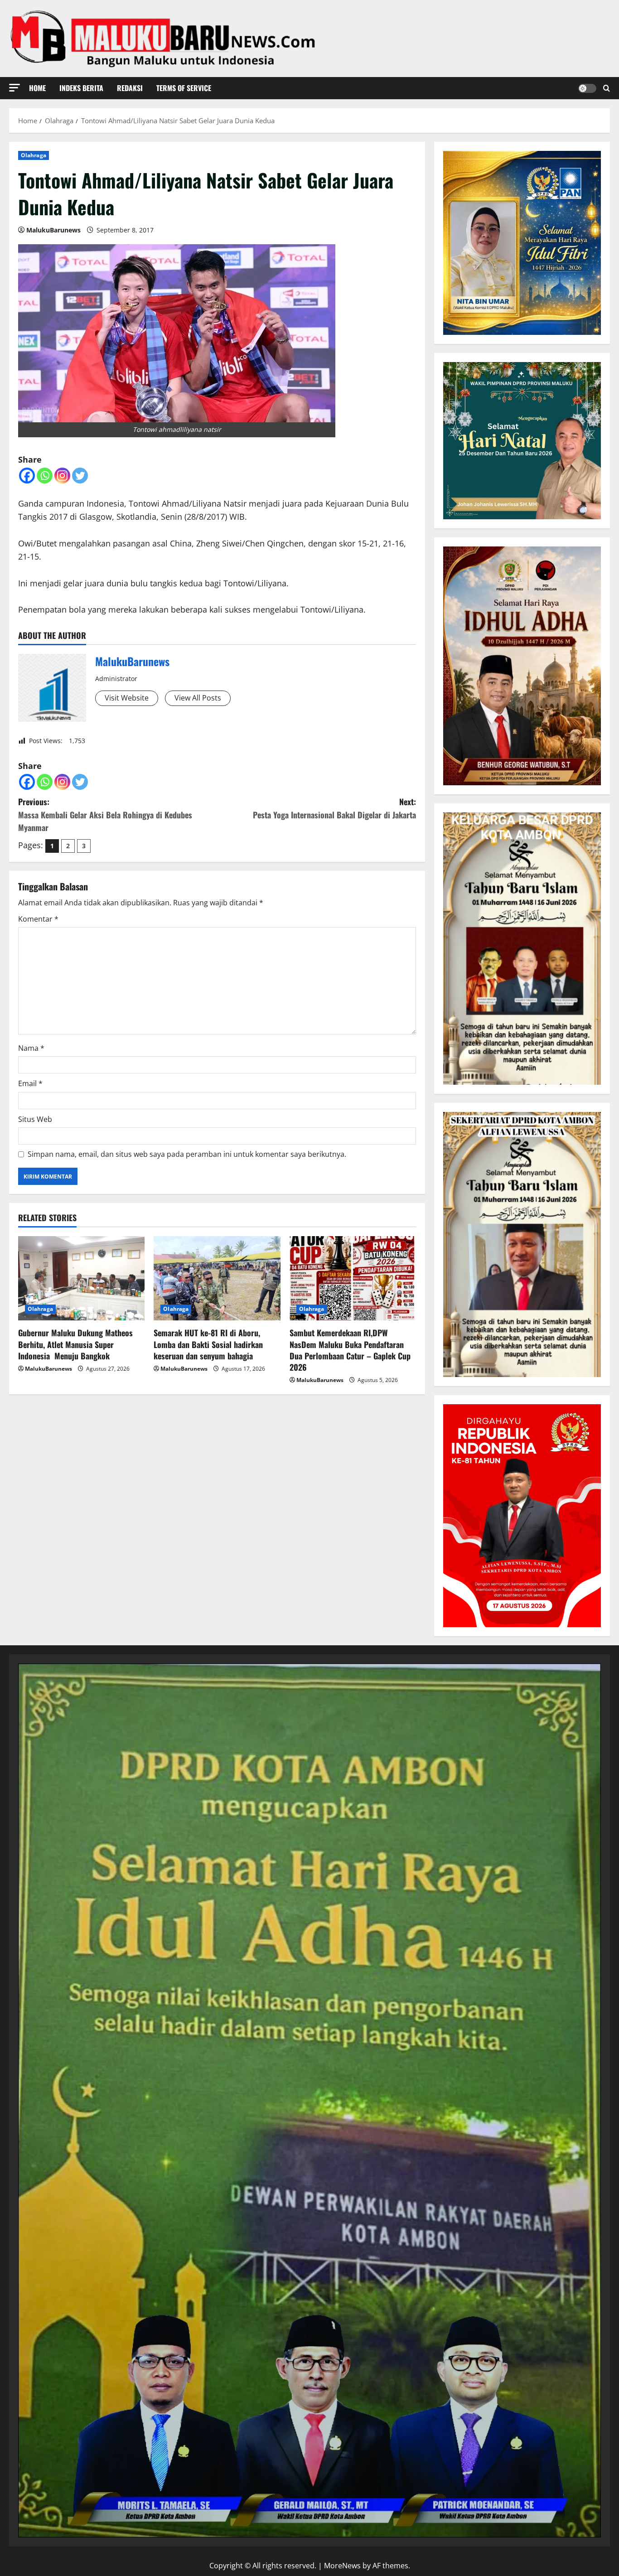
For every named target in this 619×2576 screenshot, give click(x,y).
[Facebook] (27, 476)
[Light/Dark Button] (587, 88)
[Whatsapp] (45, 476)
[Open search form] (607, 88)
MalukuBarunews (53, 230)
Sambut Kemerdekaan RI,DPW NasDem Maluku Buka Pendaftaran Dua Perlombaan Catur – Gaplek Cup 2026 (350, 1350)
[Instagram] (62, 476)
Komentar (38, 919)
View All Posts (198, 698)
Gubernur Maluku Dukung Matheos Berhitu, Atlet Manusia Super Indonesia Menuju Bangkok (75, 1344)
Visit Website (127, 698)
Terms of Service (184, 88)
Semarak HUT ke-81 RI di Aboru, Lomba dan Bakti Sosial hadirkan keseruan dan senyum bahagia (208, 1344)
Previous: (105, 815)
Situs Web (35, 1119)
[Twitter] (80, 476)
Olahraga (34, 155)
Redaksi (130, 88)
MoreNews (342, 2566)
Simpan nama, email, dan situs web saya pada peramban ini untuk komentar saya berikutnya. (187, 1154)
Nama (31, 1048)
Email (30, 1083)
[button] (15, 88)
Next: (334, 808)
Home (37, 88)
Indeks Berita (81, 88)
